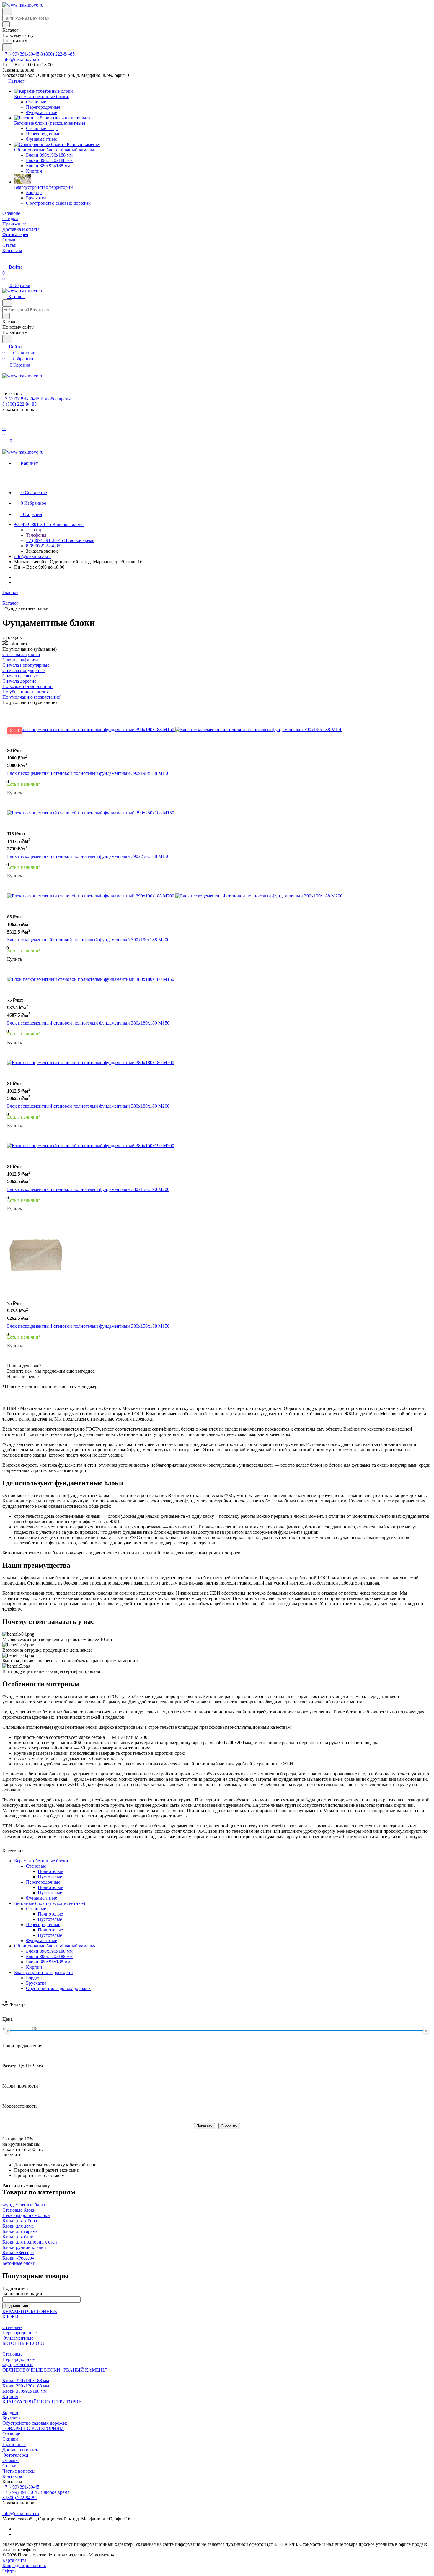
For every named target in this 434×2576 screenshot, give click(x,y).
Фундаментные (41, 1898)
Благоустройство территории (44, 1972)
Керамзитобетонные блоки (41, 1861)
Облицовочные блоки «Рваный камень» (55, 1946)
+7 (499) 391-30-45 (21, 54)
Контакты (12, 2476)
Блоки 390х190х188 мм (49, 1951)
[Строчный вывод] (16, 710)
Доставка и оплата (21, 2450)
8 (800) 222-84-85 (58, 54)
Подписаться (16, 2306)
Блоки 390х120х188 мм (49, 1956)
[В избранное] (10, 739)
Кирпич (34, 1967)
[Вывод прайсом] (25, 710)
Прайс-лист (14, 2444)
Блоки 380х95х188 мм (48, 1962)
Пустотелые (50, 1877)
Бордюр (34, 1978)
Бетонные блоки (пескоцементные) (50, 1903)
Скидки (10, 2439)
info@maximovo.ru (21, 59)
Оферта (10, 2571)
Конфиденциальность (24, 2566)
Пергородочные (18, 2359)
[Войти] (5, 422)
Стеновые (36, 1866)
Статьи (9, 2466)
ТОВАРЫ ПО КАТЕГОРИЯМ (33, 2428)
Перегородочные (43, 1882)
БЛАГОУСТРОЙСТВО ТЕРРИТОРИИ (42, 2402)
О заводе (11, 2434)
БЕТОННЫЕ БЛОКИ (24, 2343)
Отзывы (10, 2460)
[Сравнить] (10, 745)
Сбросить (229, 2126)
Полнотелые (50, 1871)
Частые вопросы (19, 2471)
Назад (35, 530)
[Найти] (7, 47)
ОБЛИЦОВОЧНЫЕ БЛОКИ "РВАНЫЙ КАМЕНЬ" (55, 2370)
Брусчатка (36, 1983)
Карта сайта (14, 2560)
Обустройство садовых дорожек (58, 1988)
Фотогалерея (15, 2455)
